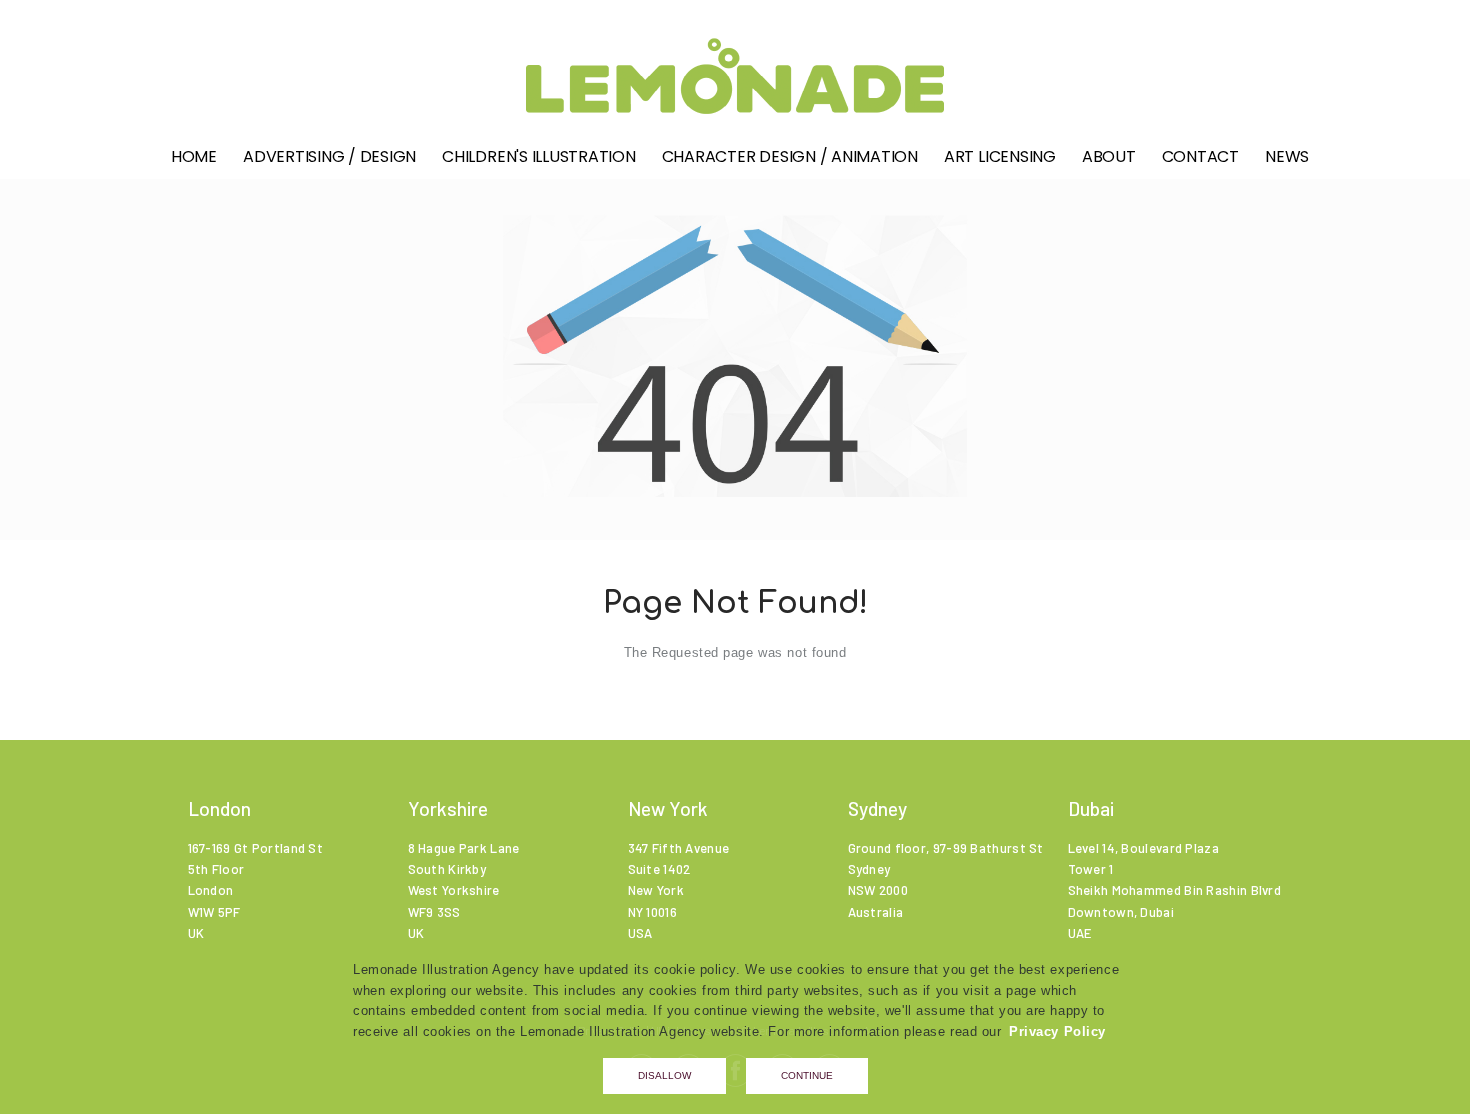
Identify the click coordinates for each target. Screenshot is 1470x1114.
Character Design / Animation (790, 156)
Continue (807, 1075)
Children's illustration (538, 156)
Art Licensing (1000, 156)
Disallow (664, 1075)
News (1287, 156)
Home (194, 156)
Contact (1200, 156)
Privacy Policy (1057, 1032)
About (1109, 156)
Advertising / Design (329, 156)
